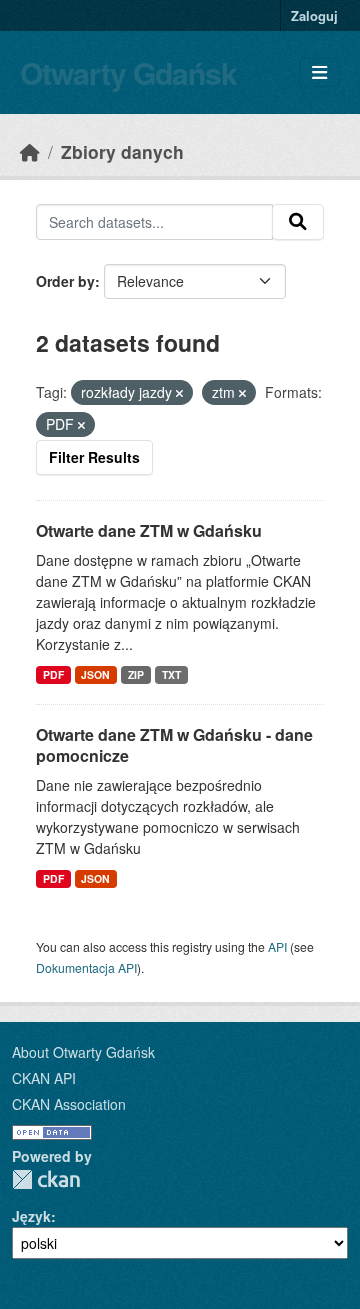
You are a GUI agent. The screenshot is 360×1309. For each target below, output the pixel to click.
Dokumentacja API (86, 967)
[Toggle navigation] (319, 72)
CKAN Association (69, 1104)
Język (31, 1216)
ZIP (136, 674)
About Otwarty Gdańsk (83, 1052)
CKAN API (44, 1078)
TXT (171, 674)
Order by (65, 281)
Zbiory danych (122, 151)
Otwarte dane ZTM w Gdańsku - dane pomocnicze (174, 745)
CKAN (46, 1179)
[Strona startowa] (30, 151)
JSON (95, 674)
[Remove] (179, 393)
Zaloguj (314, 15)
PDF (53, 674)
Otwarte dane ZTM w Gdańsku (149, 530)
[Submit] (298, 222)
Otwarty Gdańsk (128, 72)
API (277, 946)
